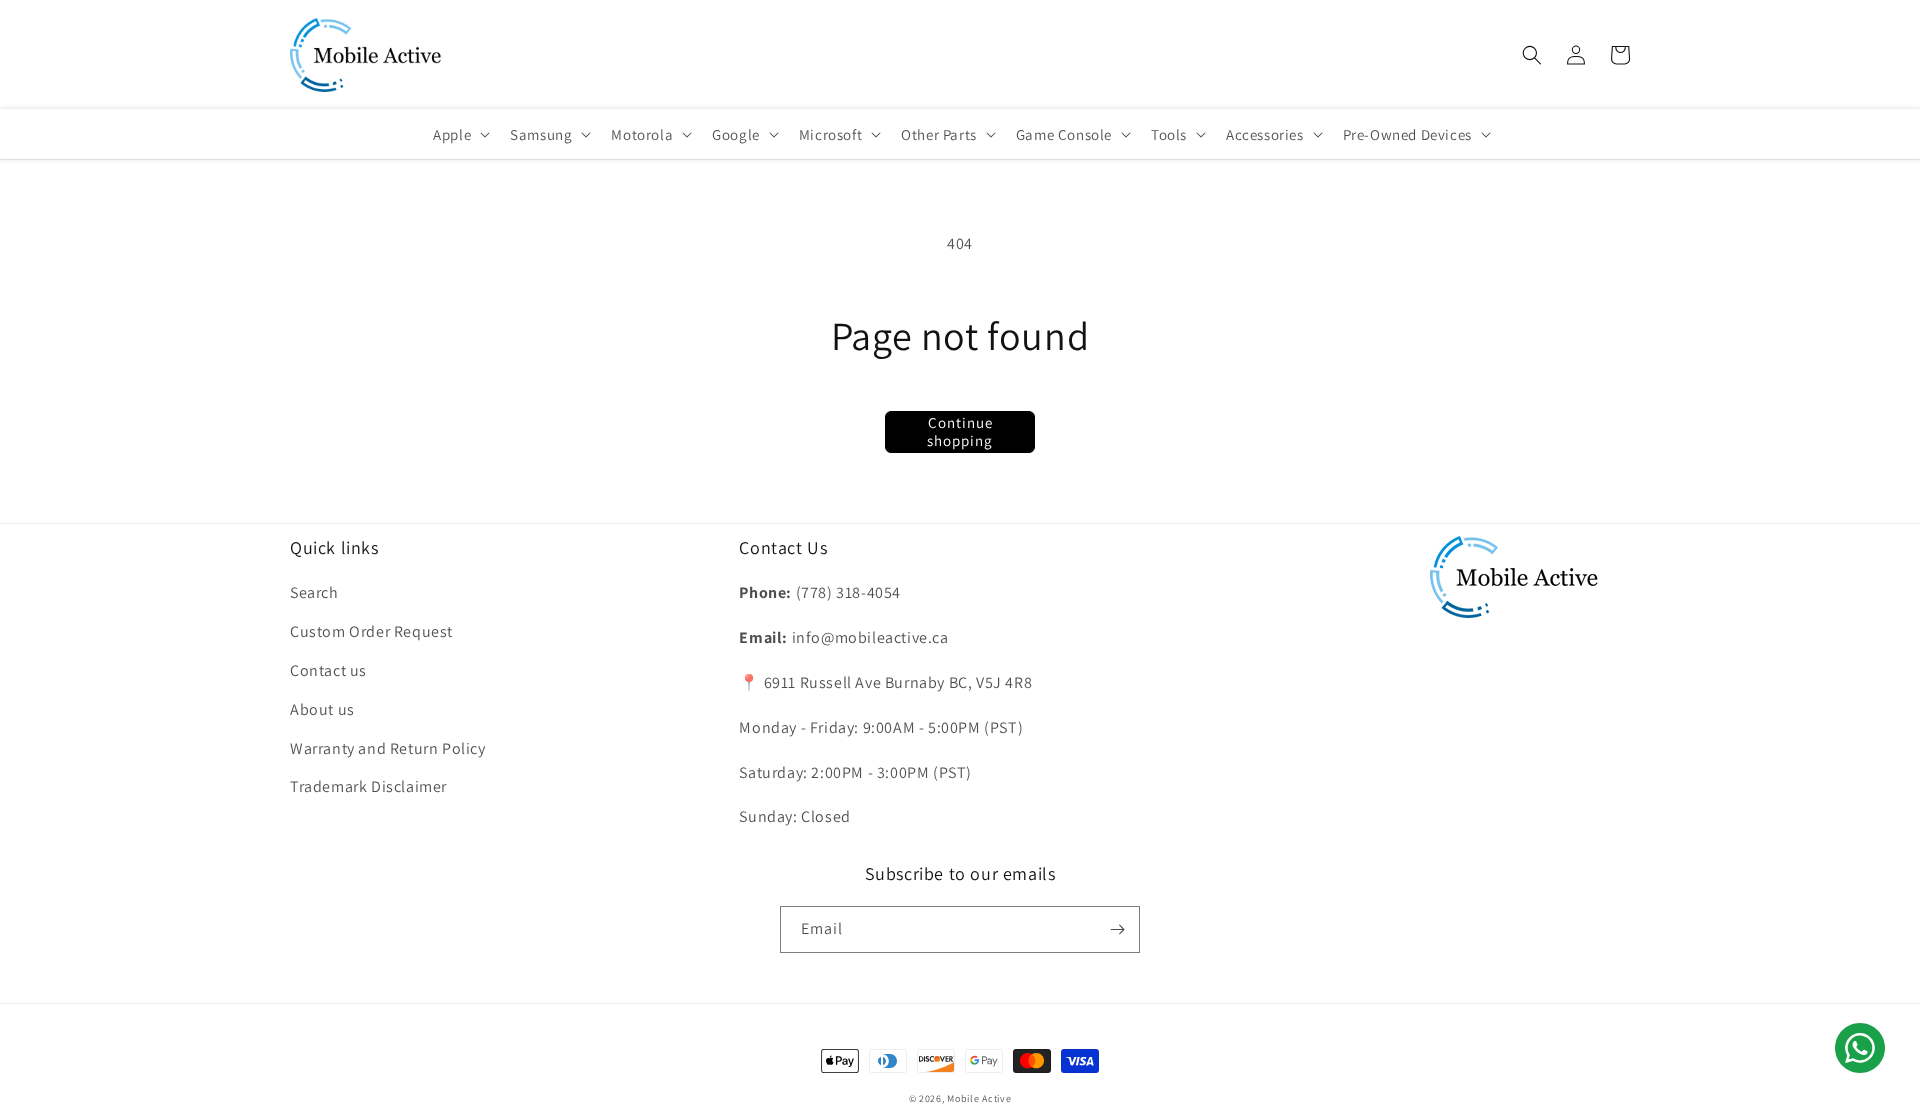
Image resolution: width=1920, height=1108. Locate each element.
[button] (1532, 55)
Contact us (328, 670)
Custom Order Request (371, 631)
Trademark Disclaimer (368, 786)
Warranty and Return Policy (388, 748)
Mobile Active (979, 1098)
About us (322, 709)
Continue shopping (960, 431)
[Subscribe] (1117, 929)
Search (314, 592)
